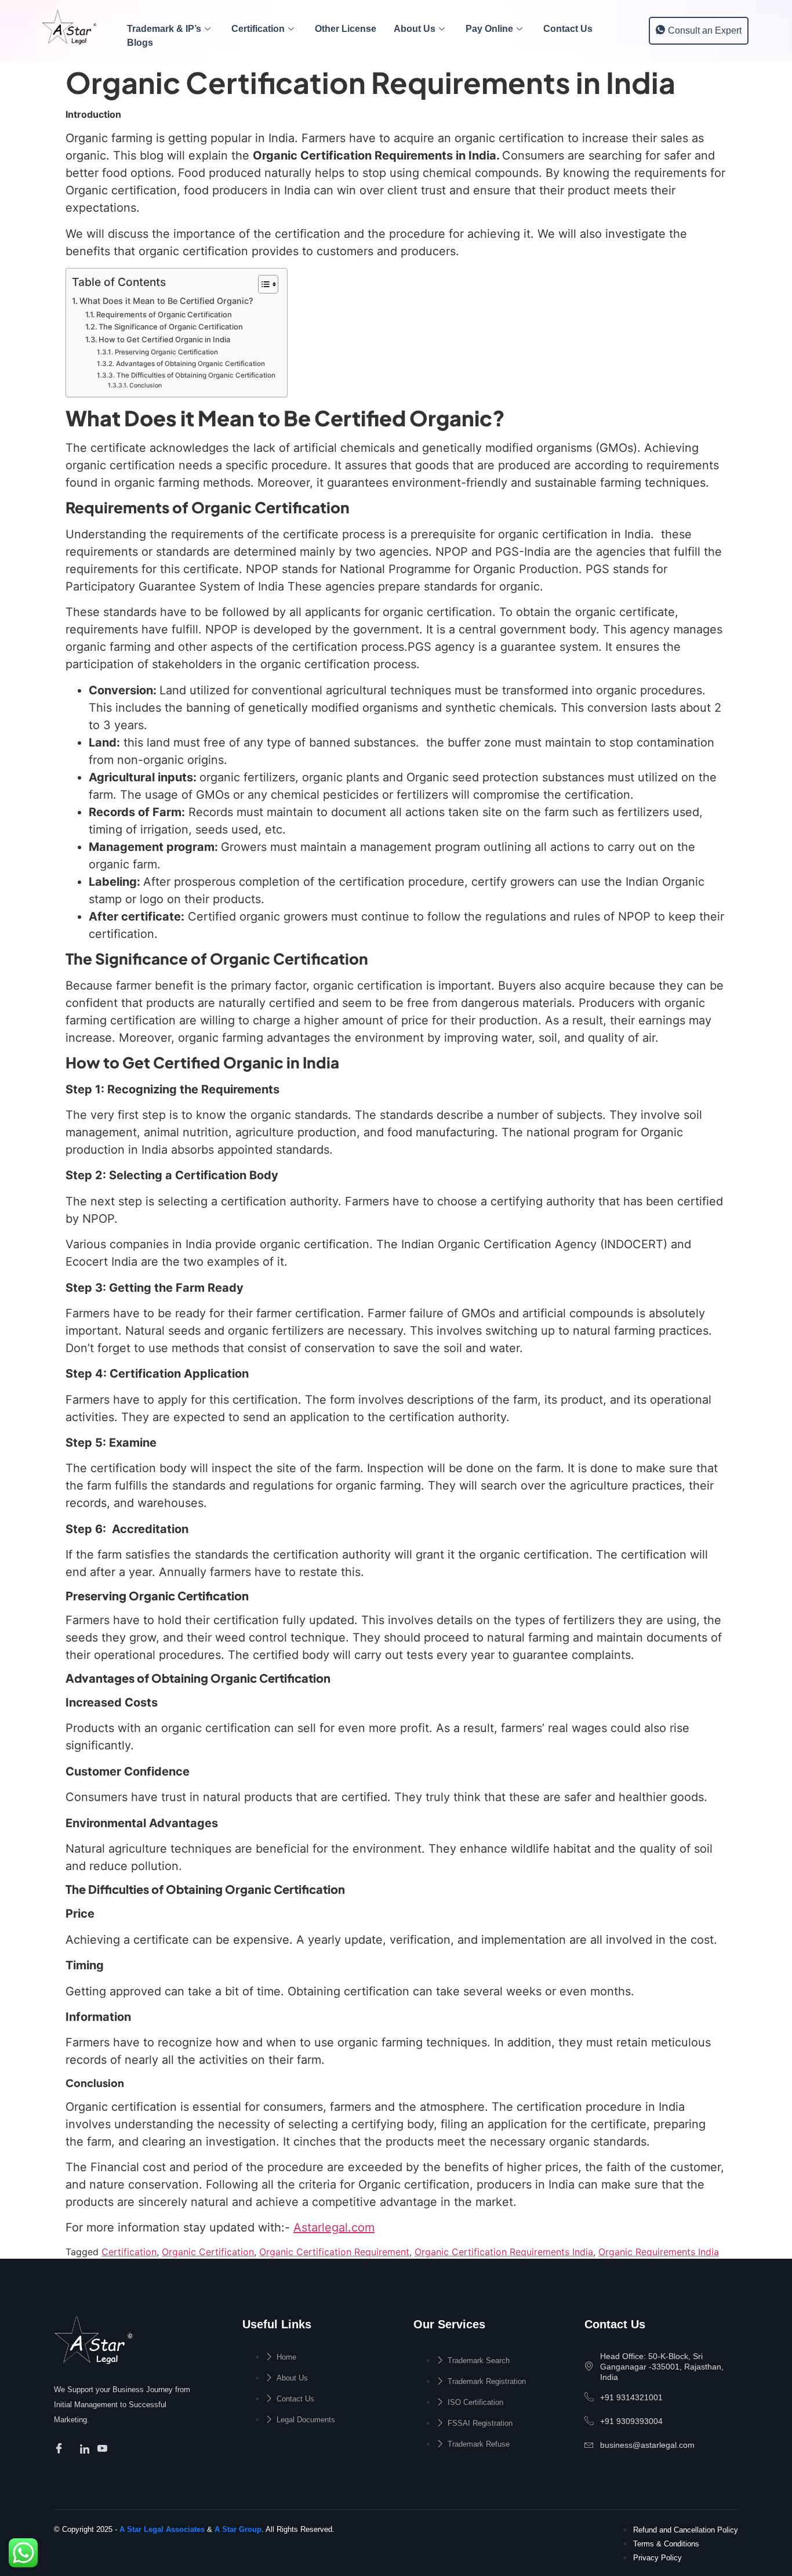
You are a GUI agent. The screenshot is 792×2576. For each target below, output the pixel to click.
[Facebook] (61, 2449)
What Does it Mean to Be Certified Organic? (166, 301)
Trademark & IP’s (164, 29)
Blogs (140, 43)
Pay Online (489, 29)
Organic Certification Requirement (334, 2252)
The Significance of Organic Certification (171, 327)
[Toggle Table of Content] (262, 284)
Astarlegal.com (334, 2227)
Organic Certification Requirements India (504, 2252)
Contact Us (568, 29)
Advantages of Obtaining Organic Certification (190, 364)
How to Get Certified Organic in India (164, 339)
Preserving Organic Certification (166, 352)
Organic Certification (208, 2252)
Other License (346, 29)
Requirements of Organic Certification (164, 314)
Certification (258, 29)
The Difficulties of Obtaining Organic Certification (196, 375)
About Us (415, 29)
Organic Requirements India (659, 2252)
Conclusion (146, 385)
